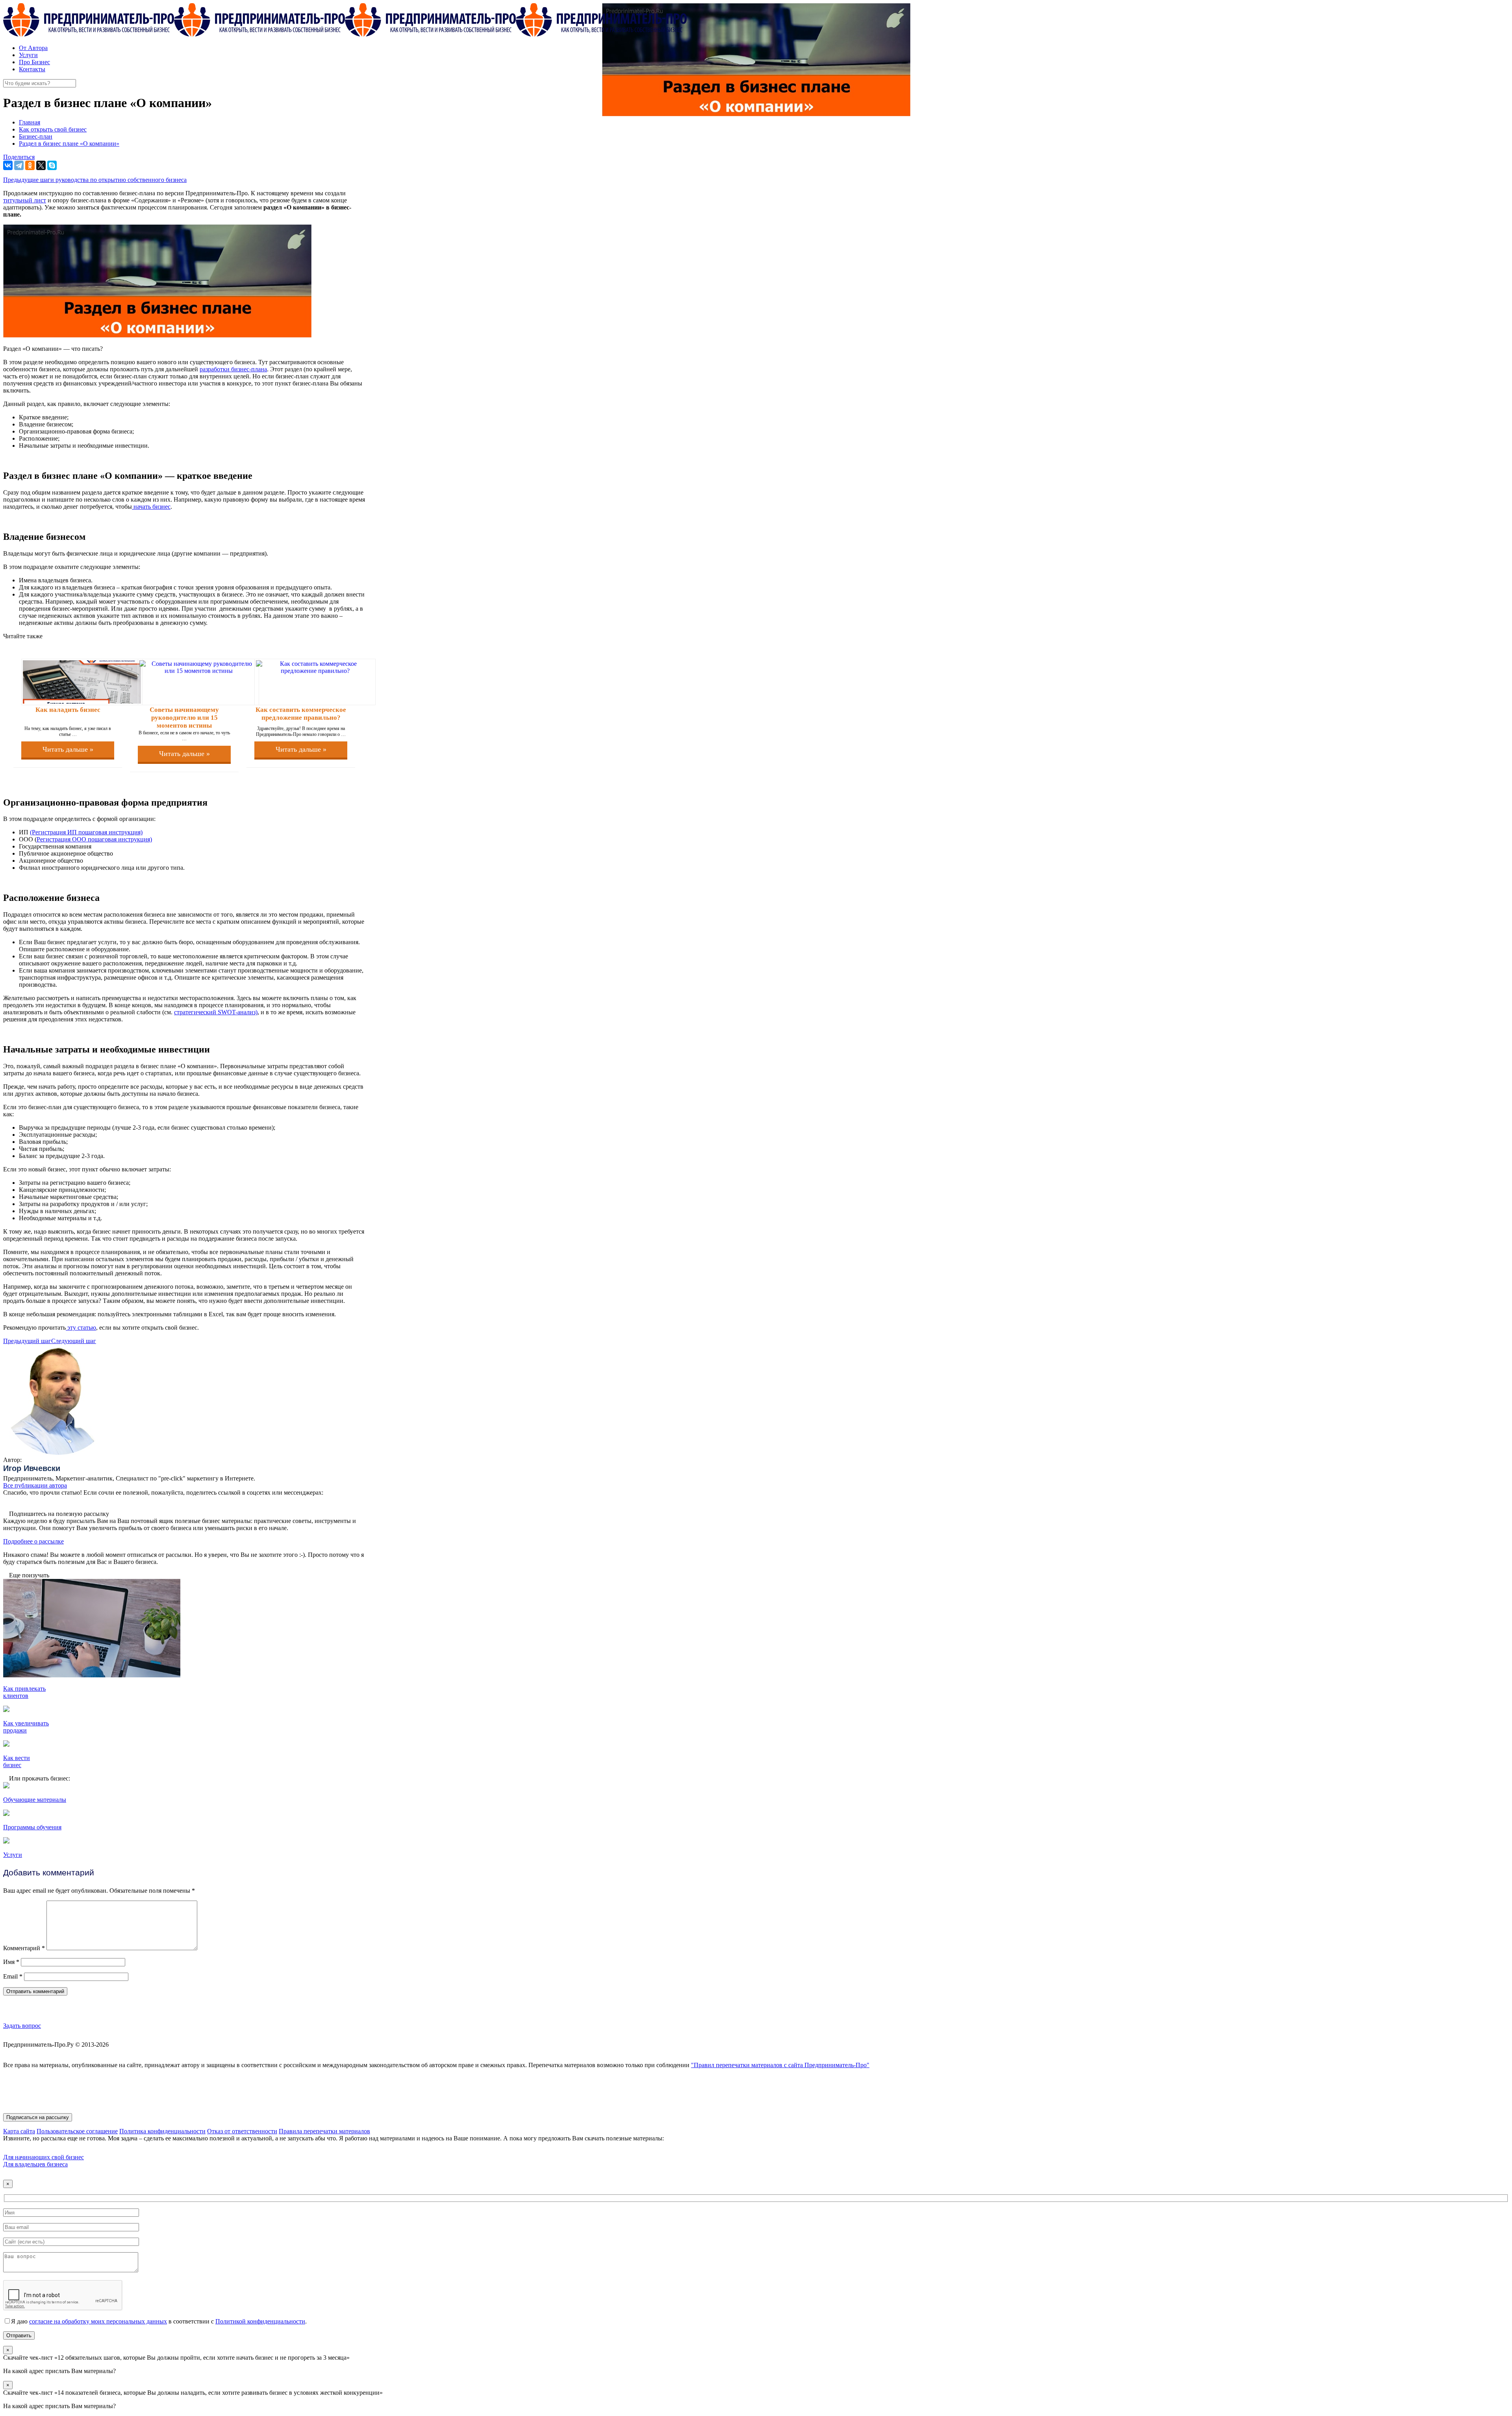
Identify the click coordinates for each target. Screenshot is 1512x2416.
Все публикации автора (35, 1485)
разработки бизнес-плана (233, 369)
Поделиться (19, 157)
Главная (30, 122)
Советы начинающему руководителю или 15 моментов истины (184, 718)
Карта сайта (19, 2131)
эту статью (81, 1328)
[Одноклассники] (30, 165)
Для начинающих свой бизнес (44, 2157)
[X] (41, 165)
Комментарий (24, 1948)
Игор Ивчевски (32, 1468)
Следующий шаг (74, 1341)
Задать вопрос (22, 2026)
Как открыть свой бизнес (53, 129)
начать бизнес (151, 507)
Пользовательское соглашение (77, 2131)
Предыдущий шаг (27, 1341)
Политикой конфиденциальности (260, 2321)
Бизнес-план (36, 136)
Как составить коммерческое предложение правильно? (301, 714)
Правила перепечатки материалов (324, 2131)
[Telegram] (19, 165)
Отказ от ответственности (242, 2131)
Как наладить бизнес (68, 710)
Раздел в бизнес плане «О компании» (69, 144)
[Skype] (52, 165)
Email (13, 1976)
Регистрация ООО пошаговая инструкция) (94, 839)
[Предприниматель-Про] (345, 34)
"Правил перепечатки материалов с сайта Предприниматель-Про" (780, 2065)
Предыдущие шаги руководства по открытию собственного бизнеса (95, 180)
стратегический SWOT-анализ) (216, 1012)
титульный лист (25, 200)
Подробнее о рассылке (33, 1541)
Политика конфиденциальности (162, 2131)
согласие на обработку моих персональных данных (98, 2321)
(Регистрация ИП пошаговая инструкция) (86, 832)
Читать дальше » (68, 749)
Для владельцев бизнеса (35, 2164)
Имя (11, 1962)
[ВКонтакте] (8, 165)
